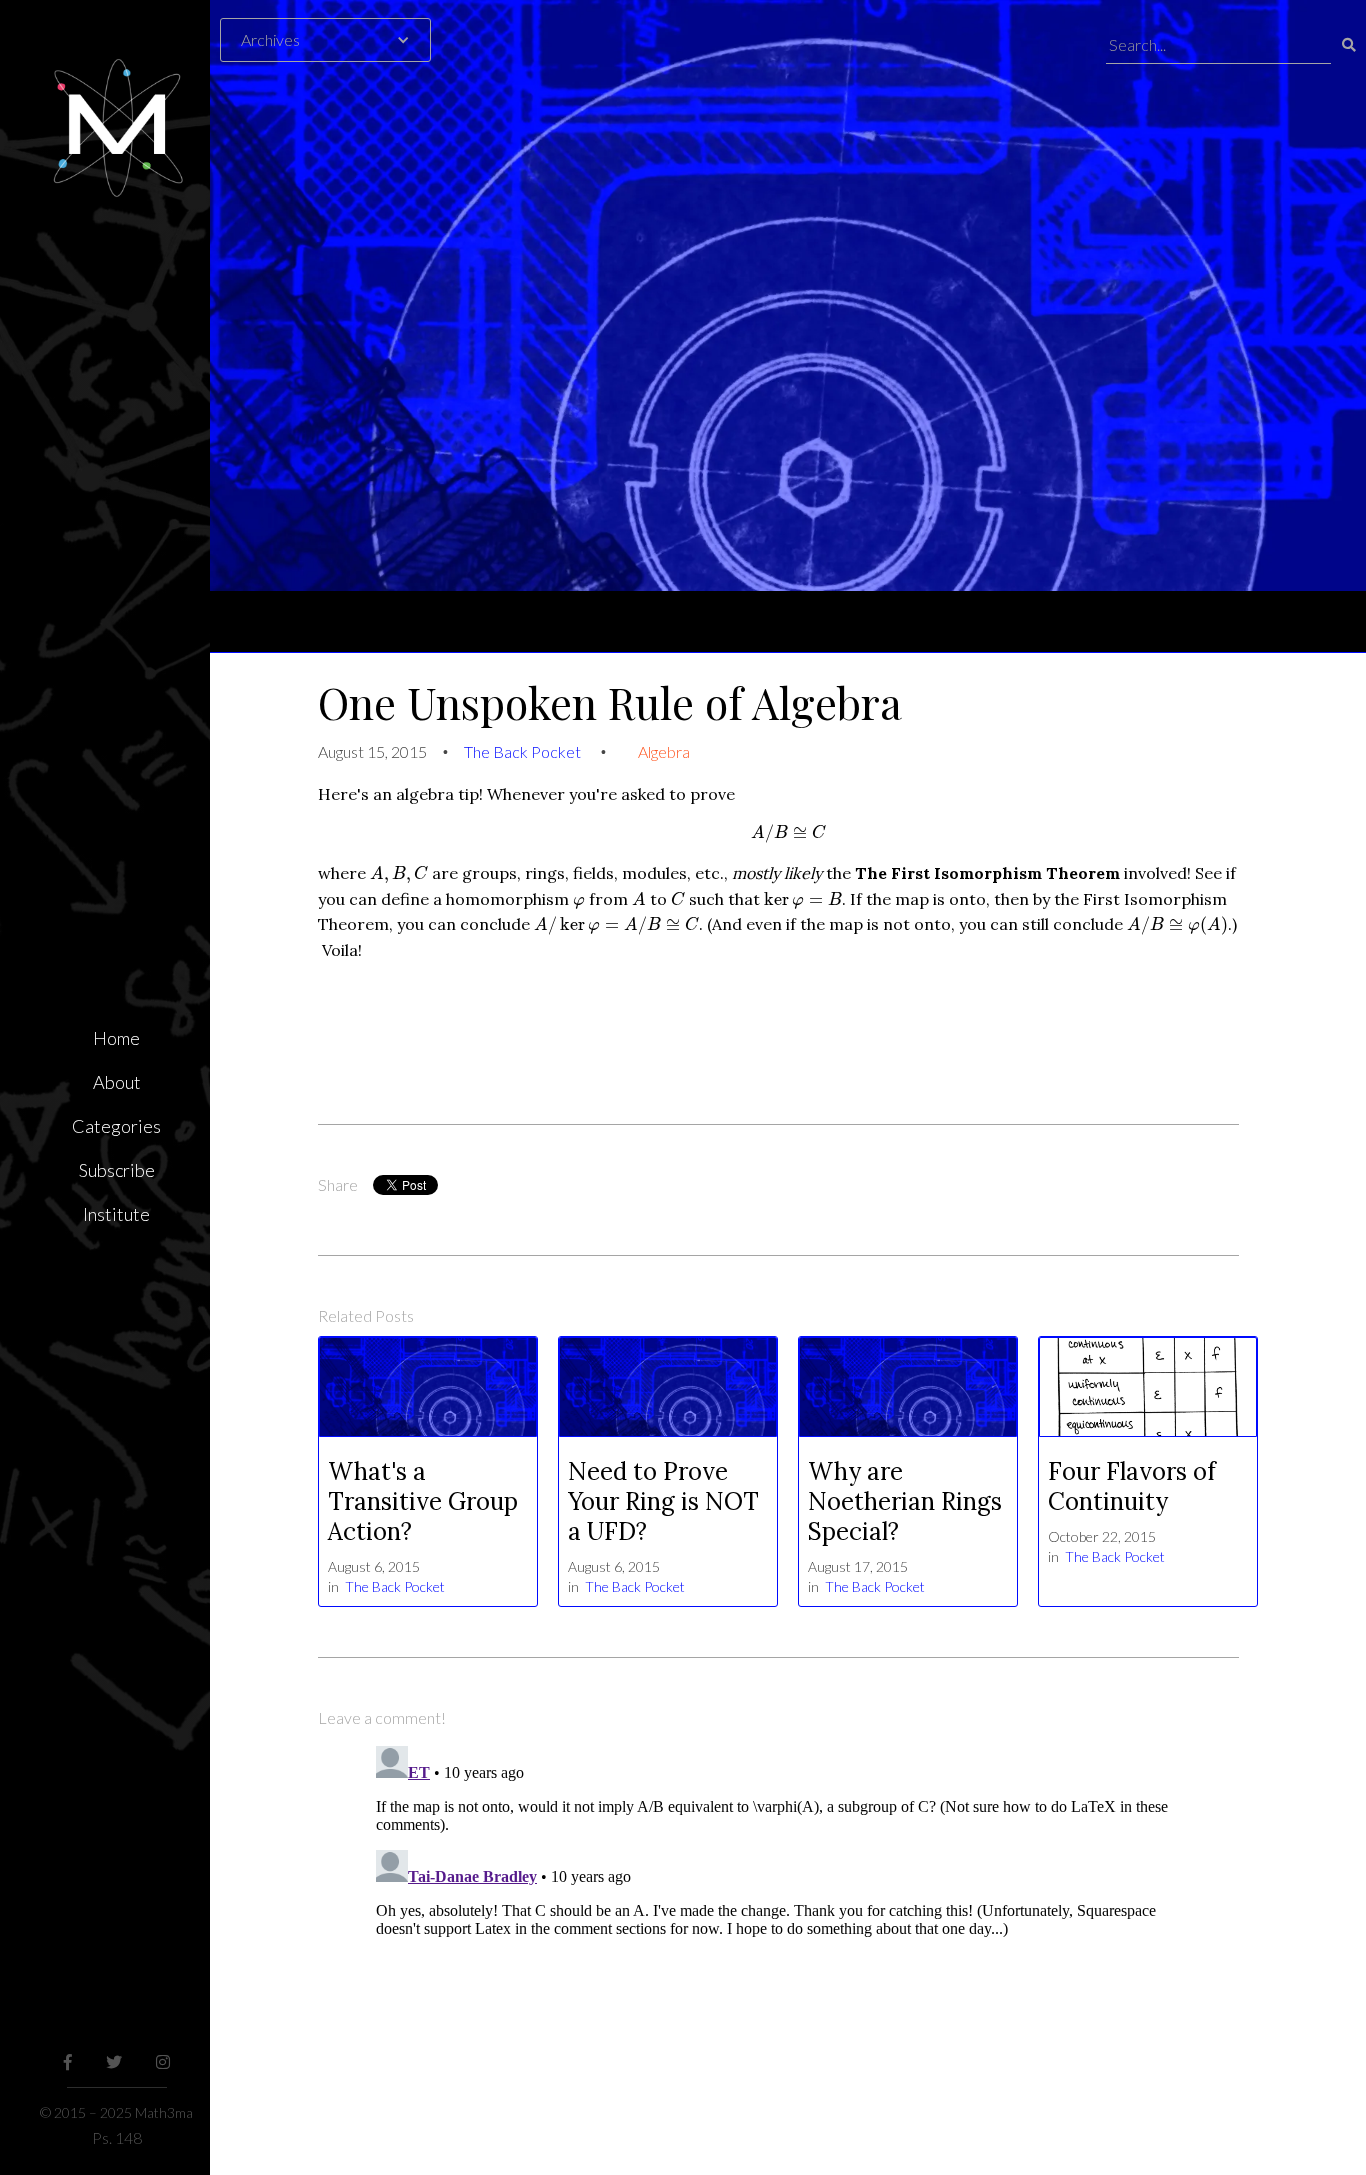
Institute (116, 1214)
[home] (116, 100)
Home (116, 1038)
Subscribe (117, 1170)
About (117, 1082)
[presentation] (788, 834)
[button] (335, 40)
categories (116, 1126)
